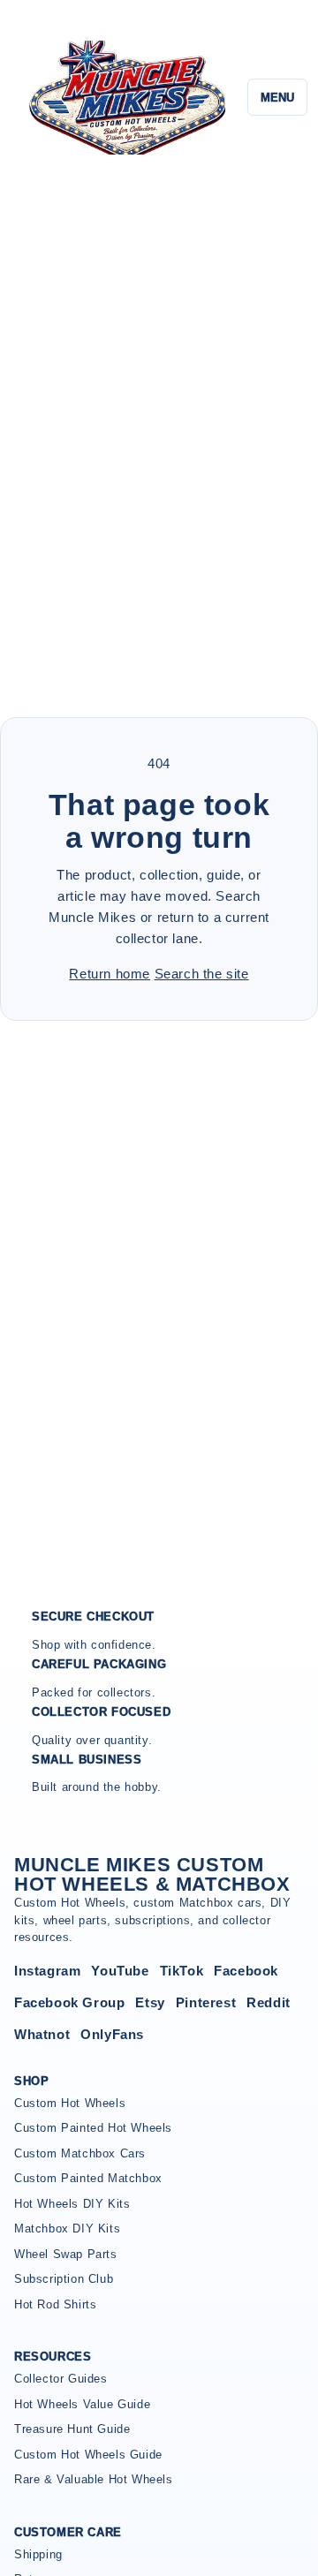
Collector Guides (61, 2379)
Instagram (47, 1971)
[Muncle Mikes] (125, 98)
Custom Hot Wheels (70, 2103)
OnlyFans (112, 2034)
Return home (110, 974)
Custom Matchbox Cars (80, 2153)
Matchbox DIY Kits (67, 2229)
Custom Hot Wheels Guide (88, 2455)
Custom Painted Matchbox (88, 2178)
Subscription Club (64, 2279)
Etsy (150, 2002)
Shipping (38, 2554)
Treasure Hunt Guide (72, 2429)
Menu (277, 98)
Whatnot (42, 2034)
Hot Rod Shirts (55, 2304)
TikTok (182, 1971)
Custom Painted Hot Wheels (93, 2128)
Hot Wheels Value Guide (82, 2404)
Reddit (269, 2002)
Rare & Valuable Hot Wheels (94, 2479)
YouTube (120, 1971)
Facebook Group (69, 2002)
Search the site (202, 974)
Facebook (246, 1971)
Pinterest (206, 2002)
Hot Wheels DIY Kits (72, 2204)
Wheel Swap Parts (66, 2254)
